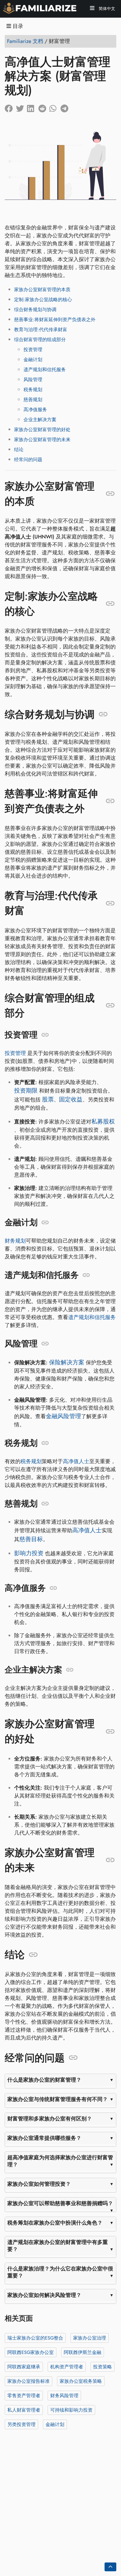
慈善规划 (33, 400)
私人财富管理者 (24, 2410)
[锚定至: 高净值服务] (53, 1588)
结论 (19, 450)
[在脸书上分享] (10, 107)
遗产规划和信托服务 (45, 370)
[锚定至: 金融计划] (45, 1223)
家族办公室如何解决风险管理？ (44, 2295)
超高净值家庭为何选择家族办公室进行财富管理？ (60, 2161)
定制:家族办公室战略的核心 (43, 300)
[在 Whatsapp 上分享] (55, 107)
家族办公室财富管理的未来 (42, 440)
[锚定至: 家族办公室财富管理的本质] (110, 494)
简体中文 (106, 9)
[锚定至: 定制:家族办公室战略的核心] (110, 604)
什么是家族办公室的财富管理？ (44, 2080)
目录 (17, 26)
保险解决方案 (67, 1362)
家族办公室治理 (90, 2338)
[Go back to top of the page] (110, 2567)
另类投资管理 (21, 2424)
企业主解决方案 (40, 420)
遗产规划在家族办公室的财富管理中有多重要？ (58, 2246)
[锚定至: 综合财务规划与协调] (103, 714)
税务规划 (33, 390)
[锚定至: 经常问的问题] (73, 2058)
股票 (48, 1099)
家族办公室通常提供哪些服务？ (44, 2138)
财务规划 (15, 1241)
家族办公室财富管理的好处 (42, 430)
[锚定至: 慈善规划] (45, 1504)
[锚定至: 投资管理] (45, 1035)
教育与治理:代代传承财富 (41, 330)
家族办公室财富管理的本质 (42, 290)
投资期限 (26, 1091)
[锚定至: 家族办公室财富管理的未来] (110, 1860)
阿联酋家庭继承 (24, 2366)
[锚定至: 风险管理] (45, 1344)
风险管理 (33, 380)
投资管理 (33, 350)
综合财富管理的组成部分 (40, 340)
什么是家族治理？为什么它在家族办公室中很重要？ (60, 2272)
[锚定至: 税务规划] (45, 1443)
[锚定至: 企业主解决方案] (70, 1670)
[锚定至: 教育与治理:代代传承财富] (110, 903)
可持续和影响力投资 (71, 2410)
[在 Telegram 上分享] (66, 107)
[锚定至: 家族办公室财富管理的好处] (110, 1731)
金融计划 (33, 360)
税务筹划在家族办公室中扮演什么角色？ (55, 2223)
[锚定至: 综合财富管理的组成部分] (110, 1006)
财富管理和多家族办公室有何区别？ (50, 2119)
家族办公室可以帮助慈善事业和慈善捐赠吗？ (60, 2203)
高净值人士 (76, 1461)
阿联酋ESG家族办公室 (31, 2352)
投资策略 (102, 2366)
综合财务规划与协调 (35, 310)
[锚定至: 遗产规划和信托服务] (86, 1275)
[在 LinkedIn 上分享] (33, 107)
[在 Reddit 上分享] (44, 107)
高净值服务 (35, 410)
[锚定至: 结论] (33, 1955)
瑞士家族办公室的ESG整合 (35, 2338)
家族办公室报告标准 (28, 2381)
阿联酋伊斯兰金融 (83, 2352)
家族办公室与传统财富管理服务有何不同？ (58, 2099)
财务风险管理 (64, 2395)
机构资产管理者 (67, 2366)
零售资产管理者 (24, 2395)
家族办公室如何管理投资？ (39, 2184)
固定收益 (71, 1099)
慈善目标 (31, 1539)
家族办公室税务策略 (81, 2381)
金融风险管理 (63, 1416)
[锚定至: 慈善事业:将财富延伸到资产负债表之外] (110, 801)
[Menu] (92, 9)
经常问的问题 (28, 460)
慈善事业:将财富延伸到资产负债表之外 (55, 320)
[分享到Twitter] (21, 107)
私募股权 (103, 1122)
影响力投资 (29, 1553)
